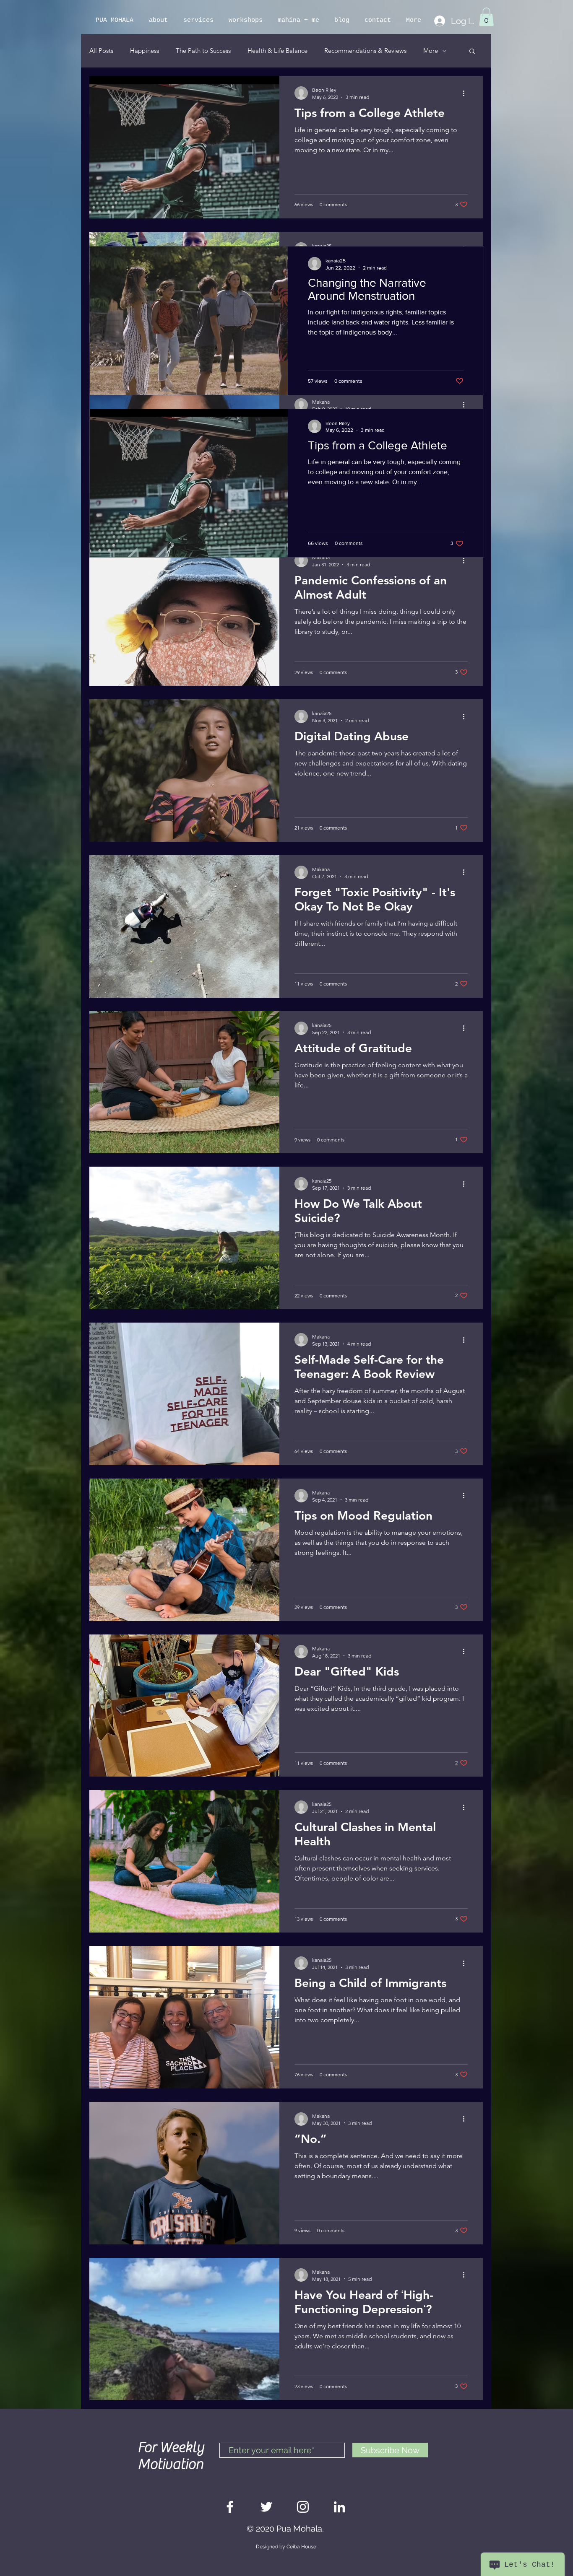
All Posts (101, 51)
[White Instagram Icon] (303, 2507)
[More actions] (466, 93)
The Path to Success (203, 51)
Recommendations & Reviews (365, 51)
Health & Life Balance (277, 51)
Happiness (145, 51)
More (431, 51)
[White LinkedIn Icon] (339, 2507)
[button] (486, 17)
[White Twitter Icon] (266, 2507)
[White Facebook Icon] (230, 2507)
